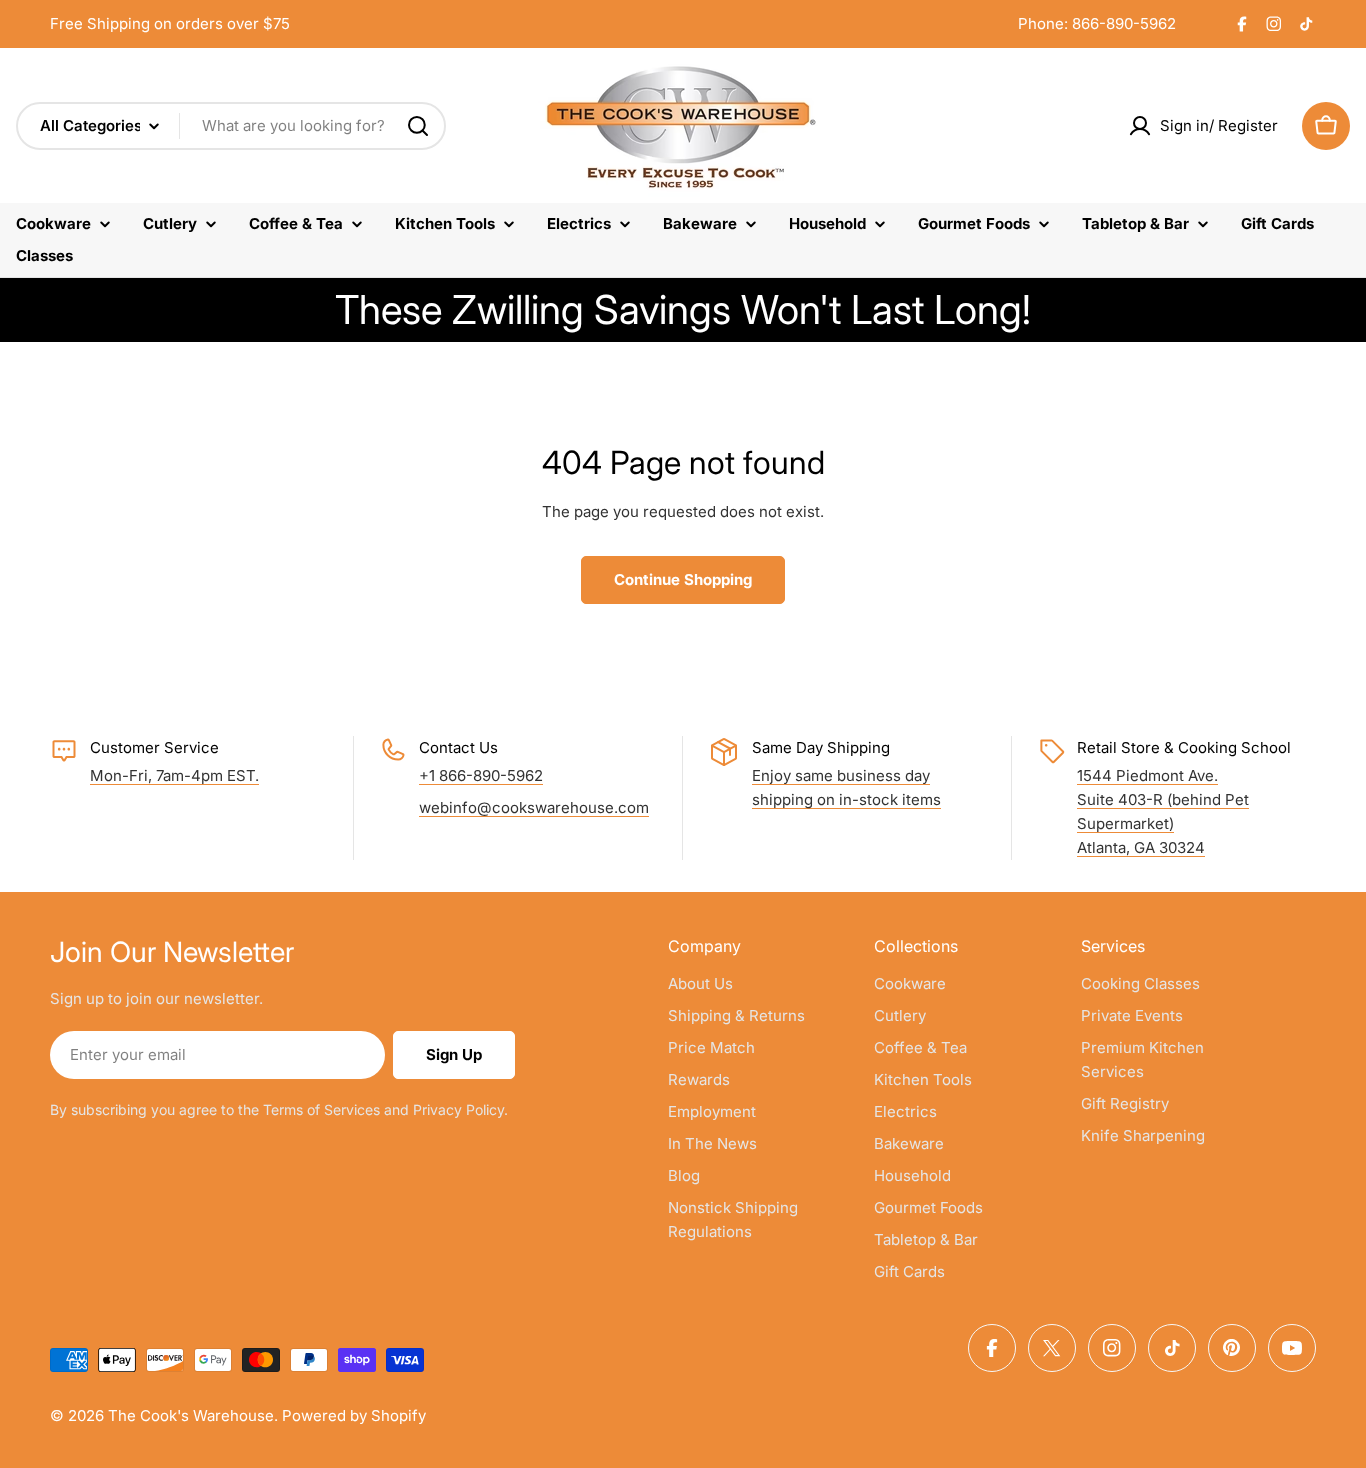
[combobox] (231, 126)
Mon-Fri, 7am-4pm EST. (174, 775)
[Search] (418, 126)
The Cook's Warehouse (191, 1415)
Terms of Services (321, 1109)
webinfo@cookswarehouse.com (534, 807)
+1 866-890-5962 (481, 775)
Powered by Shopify (354, 1415)
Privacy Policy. (460, 1109)
